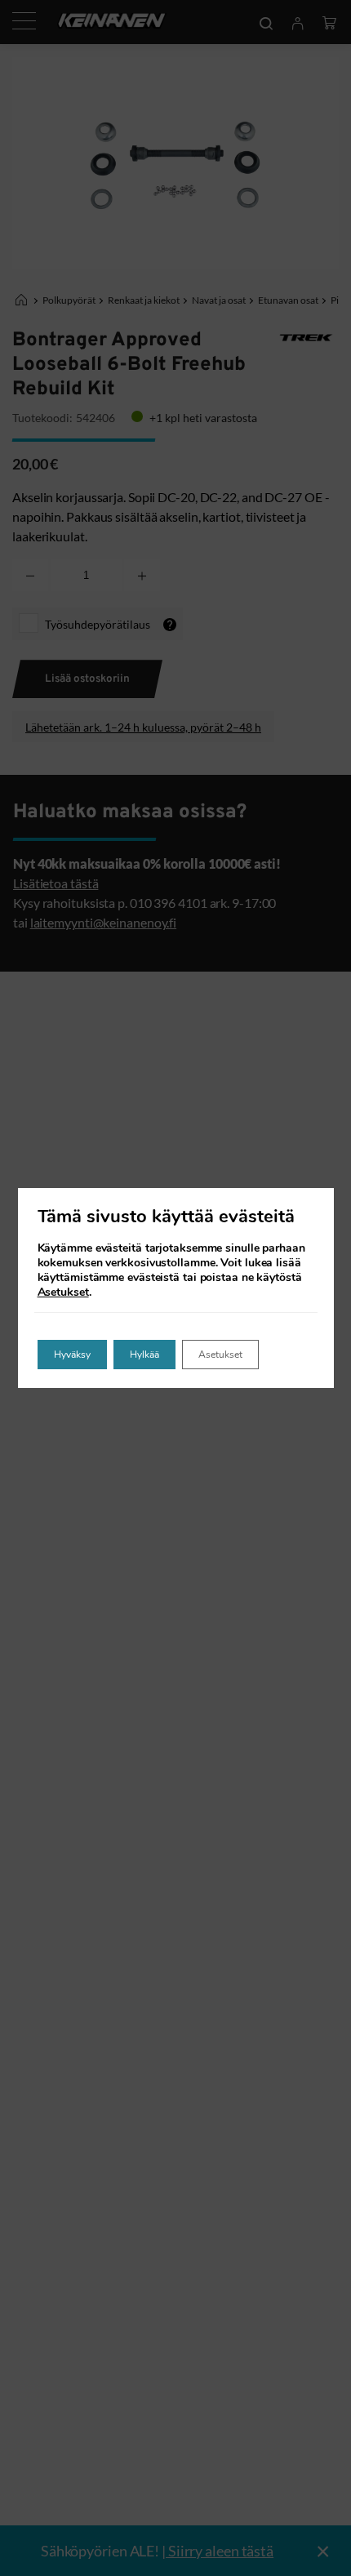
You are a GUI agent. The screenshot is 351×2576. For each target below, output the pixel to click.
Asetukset (63, 1292)
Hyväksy (72, 1355)
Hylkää (144, 1355)
